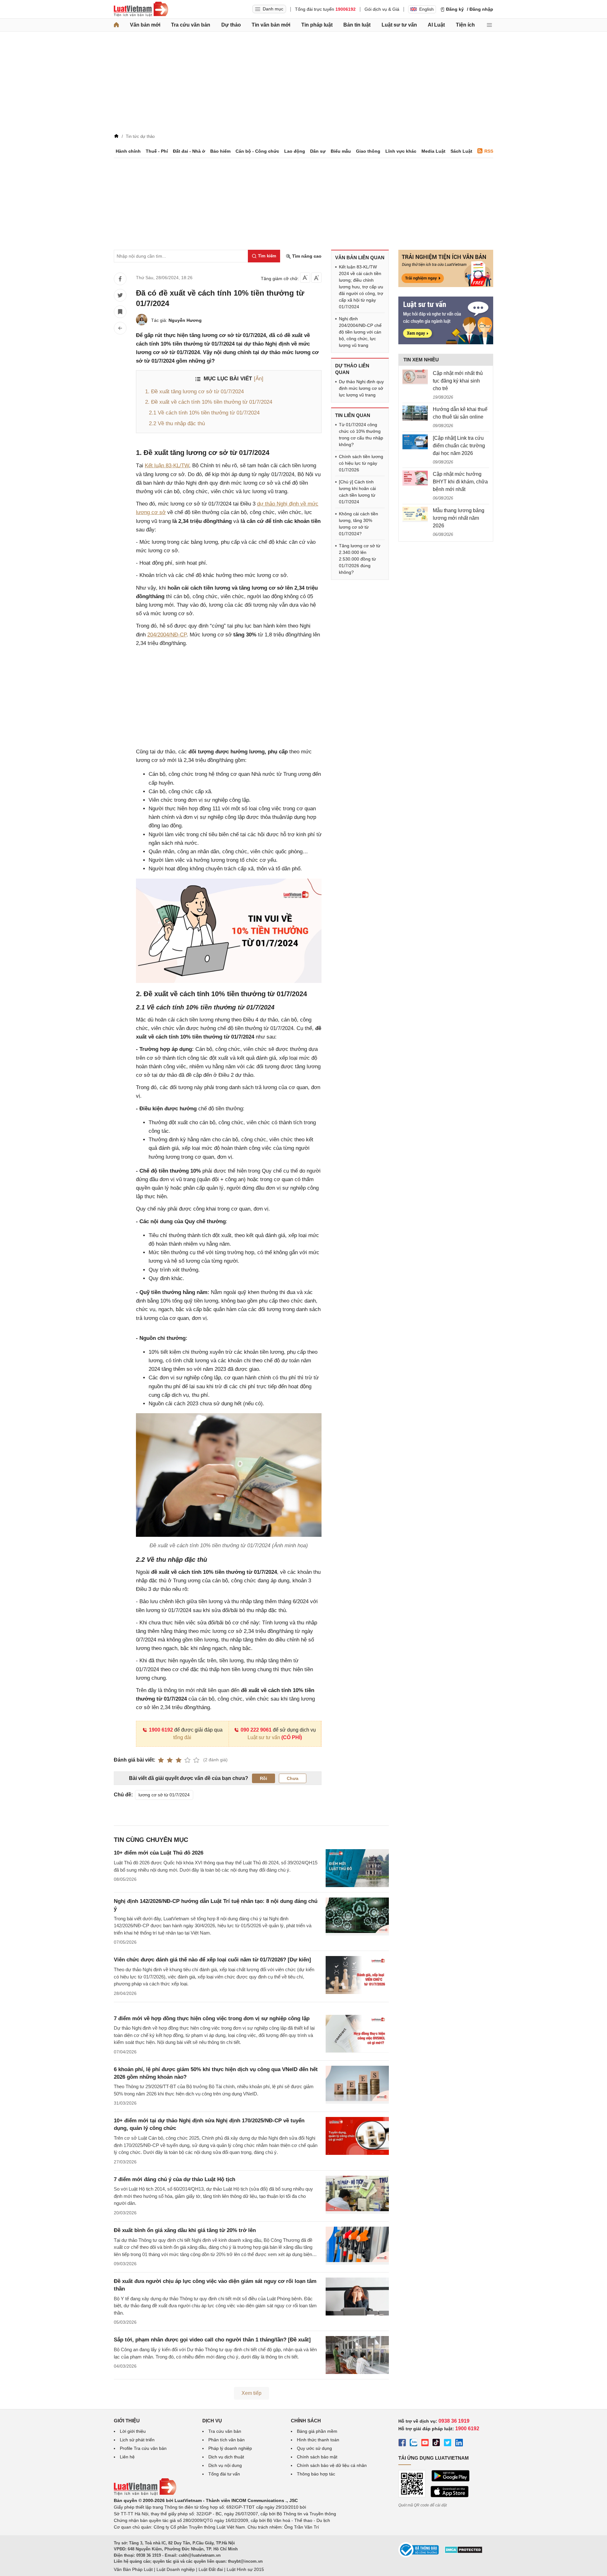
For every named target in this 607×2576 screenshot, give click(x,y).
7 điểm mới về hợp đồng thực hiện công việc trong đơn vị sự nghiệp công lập (212, 2018)
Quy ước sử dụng (314, 2448)
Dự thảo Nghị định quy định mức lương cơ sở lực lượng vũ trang (361, 388)
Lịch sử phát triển (137, 2440)
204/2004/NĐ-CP (167, 635)
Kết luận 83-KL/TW (167, 466)
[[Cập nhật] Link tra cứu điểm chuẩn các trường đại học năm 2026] (415, 442)
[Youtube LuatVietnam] (425, 2444)
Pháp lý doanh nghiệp (230, 2448)
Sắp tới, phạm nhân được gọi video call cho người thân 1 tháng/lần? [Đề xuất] (212, 2340)
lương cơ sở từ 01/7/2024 (164, 1795)
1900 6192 (161, 1730)
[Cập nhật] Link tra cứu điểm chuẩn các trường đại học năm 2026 (459, 446)
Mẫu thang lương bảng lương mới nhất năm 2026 (459, 518)
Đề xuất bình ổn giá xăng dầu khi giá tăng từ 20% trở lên (185, 2230)
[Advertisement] (303, 84)
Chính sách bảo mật (317, 2457)
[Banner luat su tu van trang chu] (446, 343)
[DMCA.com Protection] (463, 2552)
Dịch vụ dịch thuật (226, 2457)
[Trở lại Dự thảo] (120, 328)
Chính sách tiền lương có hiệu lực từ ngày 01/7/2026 (361, 463)
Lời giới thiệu (133, 2431)
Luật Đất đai (211, 2569)
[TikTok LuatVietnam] (436, 2444)
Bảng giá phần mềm (317, 2431)
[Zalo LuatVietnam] (414, 2444)
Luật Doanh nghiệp (176, 2569)
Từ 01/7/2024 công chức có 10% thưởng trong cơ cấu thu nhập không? (361, 435)
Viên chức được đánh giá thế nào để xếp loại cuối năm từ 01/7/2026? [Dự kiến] (212, 1960)
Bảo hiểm (220, 151)
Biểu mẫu (341, 151)
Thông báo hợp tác (316, 2474)
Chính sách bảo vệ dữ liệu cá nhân (332, 2465)
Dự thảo (231, 25)
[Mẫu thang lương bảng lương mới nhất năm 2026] (415, 514)
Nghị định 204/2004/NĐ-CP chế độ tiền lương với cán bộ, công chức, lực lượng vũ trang (360, 332)
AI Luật (436, 25)
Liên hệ (127, 2457)
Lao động (295, 151)
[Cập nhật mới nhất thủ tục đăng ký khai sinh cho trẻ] (415, 377)
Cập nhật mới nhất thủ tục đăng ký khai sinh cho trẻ (458, 381)
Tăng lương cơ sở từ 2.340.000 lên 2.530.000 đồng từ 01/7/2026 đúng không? (360, 559)
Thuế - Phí (157, 151)
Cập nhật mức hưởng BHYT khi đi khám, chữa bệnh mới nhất (460, 482)
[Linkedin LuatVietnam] (459, 2444)
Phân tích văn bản (227, 2440)
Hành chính (128, 151)
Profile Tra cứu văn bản (143, 2448)
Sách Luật (461, 151)
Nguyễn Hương (185, 320)
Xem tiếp (251, 2393)
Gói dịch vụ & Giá (382, 9)
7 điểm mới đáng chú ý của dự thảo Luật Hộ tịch (175, 2179)
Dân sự (318, 151)
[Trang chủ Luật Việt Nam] (141, 9)
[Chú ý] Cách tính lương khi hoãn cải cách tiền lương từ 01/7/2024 (357, 492)
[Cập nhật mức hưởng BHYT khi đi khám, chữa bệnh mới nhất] (415, 478)
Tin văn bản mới (271, 25)
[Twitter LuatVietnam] (448, 2444)
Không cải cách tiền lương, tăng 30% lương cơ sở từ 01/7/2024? (359, 524)
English (426, 9)
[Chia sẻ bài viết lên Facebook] (120, 279)
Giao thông (368, 151)
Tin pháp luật (317, 25)
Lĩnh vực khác (401, 151)
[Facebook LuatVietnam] (402, 2444)
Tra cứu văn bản (191, 25)
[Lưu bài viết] (120, 312)
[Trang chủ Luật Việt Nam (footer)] (145, 2494)
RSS (489, 151)
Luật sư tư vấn (399, 25)
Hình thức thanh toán (318, 2440)
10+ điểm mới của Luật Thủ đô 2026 (159, 1853)
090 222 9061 (256, 1730)
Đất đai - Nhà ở (189, 151)
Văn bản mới (145, 25)
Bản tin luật (357, 25)
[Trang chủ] (116, 25)
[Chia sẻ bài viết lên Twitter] (120, 295)
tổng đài (182, 1737)
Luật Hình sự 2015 (245, 2569)
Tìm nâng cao (306, 256)
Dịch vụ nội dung (225, 2465)
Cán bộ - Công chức (257, 151)
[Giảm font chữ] (305, 278)
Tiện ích (465, 25)
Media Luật (433, 151)
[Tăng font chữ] (316, 278)
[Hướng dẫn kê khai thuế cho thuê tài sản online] (415, 413)
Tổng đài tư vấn (224, 2474)
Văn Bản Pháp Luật (133, 2569)
